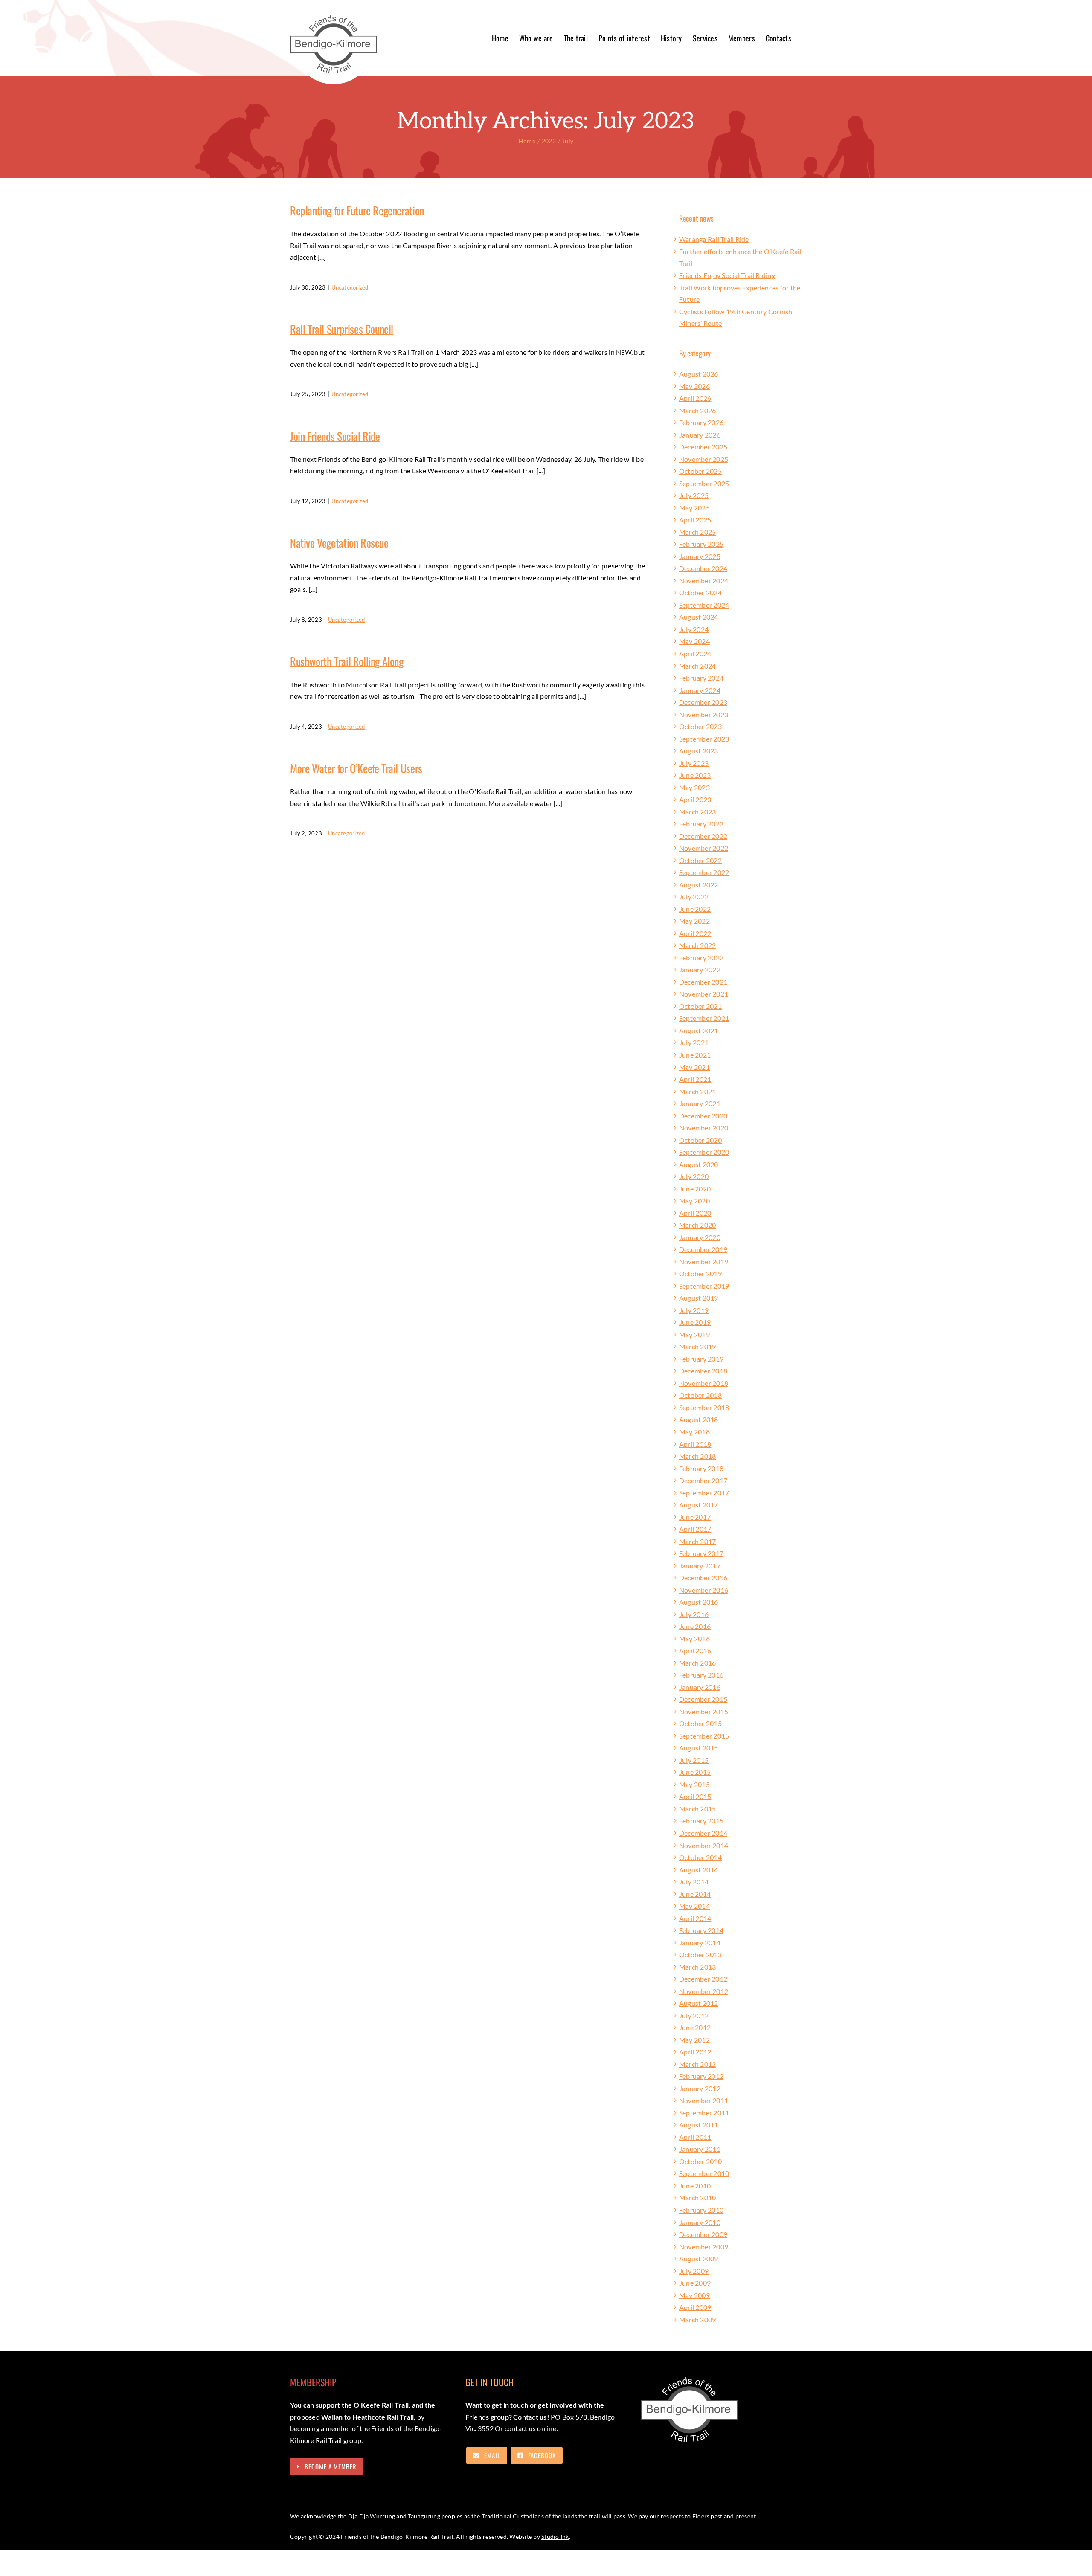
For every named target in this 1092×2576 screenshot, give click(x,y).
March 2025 (697, 532)
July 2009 (694, 2271)
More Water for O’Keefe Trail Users (356, 768)
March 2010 (697, 2198)
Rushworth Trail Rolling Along (347, 661)
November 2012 (704, 1991)
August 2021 (699, 1030)
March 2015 (697, 1809)
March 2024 (697, 666)
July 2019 (694, 1310)
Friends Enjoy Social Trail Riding (727, 275)
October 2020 (700, 1140)
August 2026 (699, 374)
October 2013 (700, 1954)
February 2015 (701, 1821)
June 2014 (695, 1894)
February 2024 (701, 678)
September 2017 (704, 1493)
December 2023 (703, 702)
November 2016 (704, 1590)
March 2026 (697, 410)
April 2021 (695, 1079)
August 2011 (699, 2125)
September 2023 (704, 739)
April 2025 (695, 520)
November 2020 (704, 1128)
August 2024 (699, 617)
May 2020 (694, 1201)
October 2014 (700, 1857)
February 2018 (701, 1468)
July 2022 (694, 897)
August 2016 (699, 1602)
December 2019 (703, 1249)
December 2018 (703, 1371)
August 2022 (699, 885)
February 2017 (701, 1553)
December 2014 (703, 1833)
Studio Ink (555, 2537)
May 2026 (694, 386)
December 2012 (703, 1979)
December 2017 (703, 1480)
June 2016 (695, 1626)
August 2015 (699, 1748)
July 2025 (694, 495)
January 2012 (700, 2088)
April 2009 (695, 2307)
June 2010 (695, 2186)
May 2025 (694, 508)
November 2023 (704, 714)
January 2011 (700, 2149)
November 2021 (704, 994)
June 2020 (695, 1189)
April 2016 (695, 1650)
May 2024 (694, 641)
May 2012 (694, 2040)
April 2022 (695, 933)
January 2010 (700, 2222)
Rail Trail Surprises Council (342, 329)
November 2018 (704, 1383)
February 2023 (701, 824)
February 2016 (701, 1675)
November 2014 (704, 1845)
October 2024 (700, 593)
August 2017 (699, 1505)
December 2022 (703, 836)
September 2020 (704, 1152)
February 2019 (701, 1359)
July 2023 (694, 763)
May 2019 (694, 1334)
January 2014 (700, 1943)
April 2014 (695, 1918)
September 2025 (704, 483)
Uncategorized (350, 287)
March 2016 (697, 1663)
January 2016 (700, 1687)
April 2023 (695, 799)
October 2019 (700, 1274)
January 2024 (700, 690)
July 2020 (694, 1176)
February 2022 (701, 958)
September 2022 (704, 872)
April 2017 (695, 1529)
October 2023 (700, 726)
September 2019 (704, 1286)
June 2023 (695, 775)
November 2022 (704, 848)
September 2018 (704, 1407)
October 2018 (700, 1395)
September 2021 (704, 1018)
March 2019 (697, 1346)
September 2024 (704, 605)
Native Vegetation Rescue (339, 543)
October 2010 (700, 2161)
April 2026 (695, 398)
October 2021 (700, 1006)
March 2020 (697, 1225)
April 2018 (695, 1444)
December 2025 (703, 447)
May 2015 (694, 1784)
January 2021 (700, 1103)
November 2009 (704, 2247)
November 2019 (704, 1262)
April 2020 (695, 1213)
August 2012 (699, 2003)
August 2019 (699, 1298)
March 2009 (697, 2320)
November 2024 (704, 581)
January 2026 (700, 435)
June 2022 (695, 909)
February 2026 (701, 422)
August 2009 (699, 2259)
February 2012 (701, 2076)
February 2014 (701, 1930)
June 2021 (695, 1055)
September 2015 (704, 1736)
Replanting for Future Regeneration (357, 210)
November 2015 (704, 1711)
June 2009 (695, 2283)
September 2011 (704, 2113)
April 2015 (695, 1796)
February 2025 (701, 544)
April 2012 (695, 2052)
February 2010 (701, 2210)
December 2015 (703, 1699)
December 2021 (703, 982)
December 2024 (703, 568)
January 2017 (700, 1566)
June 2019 (695, 1322)
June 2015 (695, 1772)
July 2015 (694, 1760)
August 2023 (699, 751)
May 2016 (694, 1639)
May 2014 (694, 1906)
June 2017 (695, 1517)
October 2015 (700, 1723)
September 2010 (704, 2173)
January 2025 (700, 556)
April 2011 (695, 2137)
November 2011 (704, 2100)
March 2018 (697, 1456)
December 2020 (703, 1116)
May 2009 (694, 2295)
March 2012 (697, 2064)
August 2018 (699, 1419)
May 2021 (694, 1067)
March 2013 (697, 1967)
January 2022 (700, 969)
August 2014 (699, 1870)
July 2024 (694, 629)
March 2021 (697, 1091)
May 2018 (694, 1432)
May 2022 (694, 921)
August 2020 (699, 1164)
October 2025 (700, 471)
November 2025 (704, 459)
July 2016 (694, 1614)
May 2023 (694, 787)
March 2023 (697, 812)
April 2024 (695, 653)
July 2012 (694, 2015)
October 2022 (700, 860)
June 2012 (695, 2027)
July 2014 (694, 1882)
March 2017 (697, 1541)
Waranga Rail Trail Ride (714, 239)
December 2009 (703, 2234)
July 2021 (694, 1042)
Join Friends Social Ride (335, 436)
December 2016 (703, 1578)
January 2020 (700, 1237)
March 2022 (697, 945)
